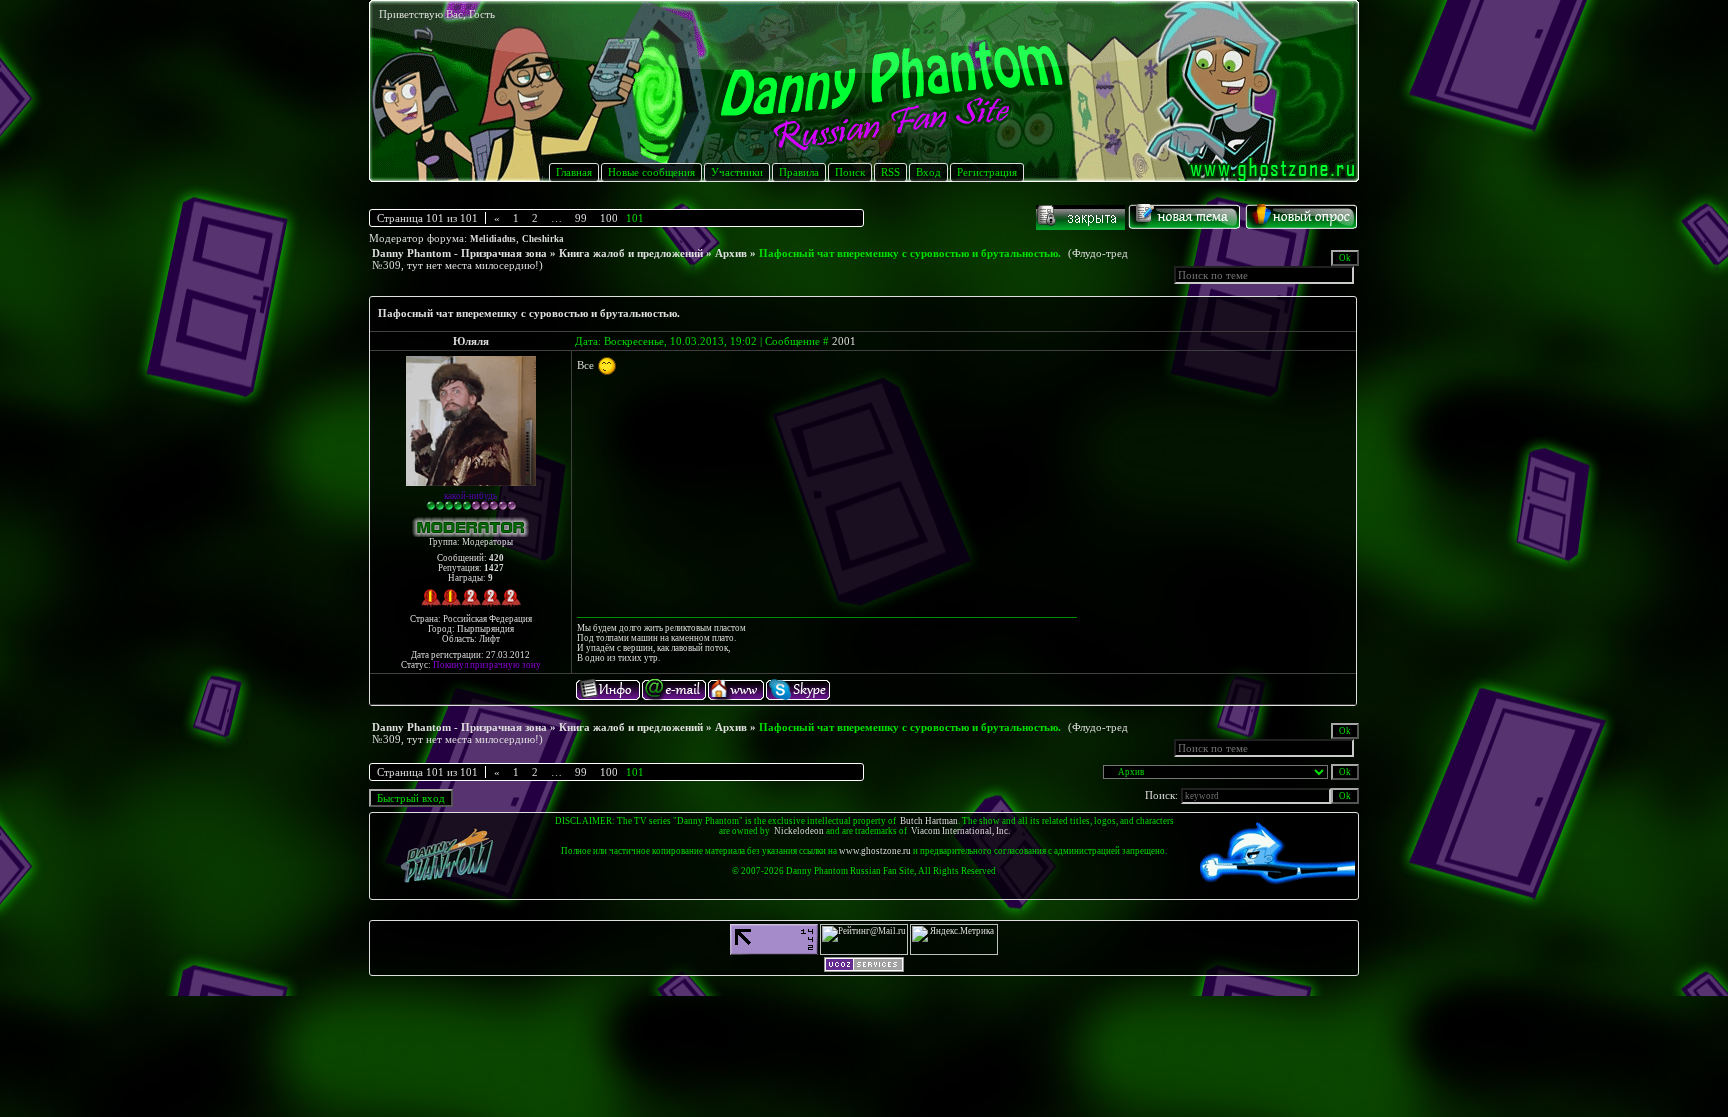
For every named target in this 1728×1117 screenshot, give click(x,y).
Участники (737, 172)
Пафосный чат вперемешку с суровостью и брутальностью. (910, 253)
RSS (890, 172)
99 (581, 218)
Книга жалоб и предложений (631, 253)
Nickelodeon (799, 831)
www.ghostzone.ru (875, 851)
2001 (844, 341)
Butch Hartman (929, 821)
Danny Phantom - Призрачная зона (459, 253)
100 (609, 218)
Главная (574, 172)
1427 (494, 568)
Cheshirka (543, 239)
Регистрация (987, 172)
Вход (928, 172)
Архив (731, 253)
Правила (799, 172)
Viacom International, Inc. (960, 831)
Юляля (471, 341)
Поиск (850, 172)
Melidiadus (493, 239)
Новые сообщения (651, 172)
